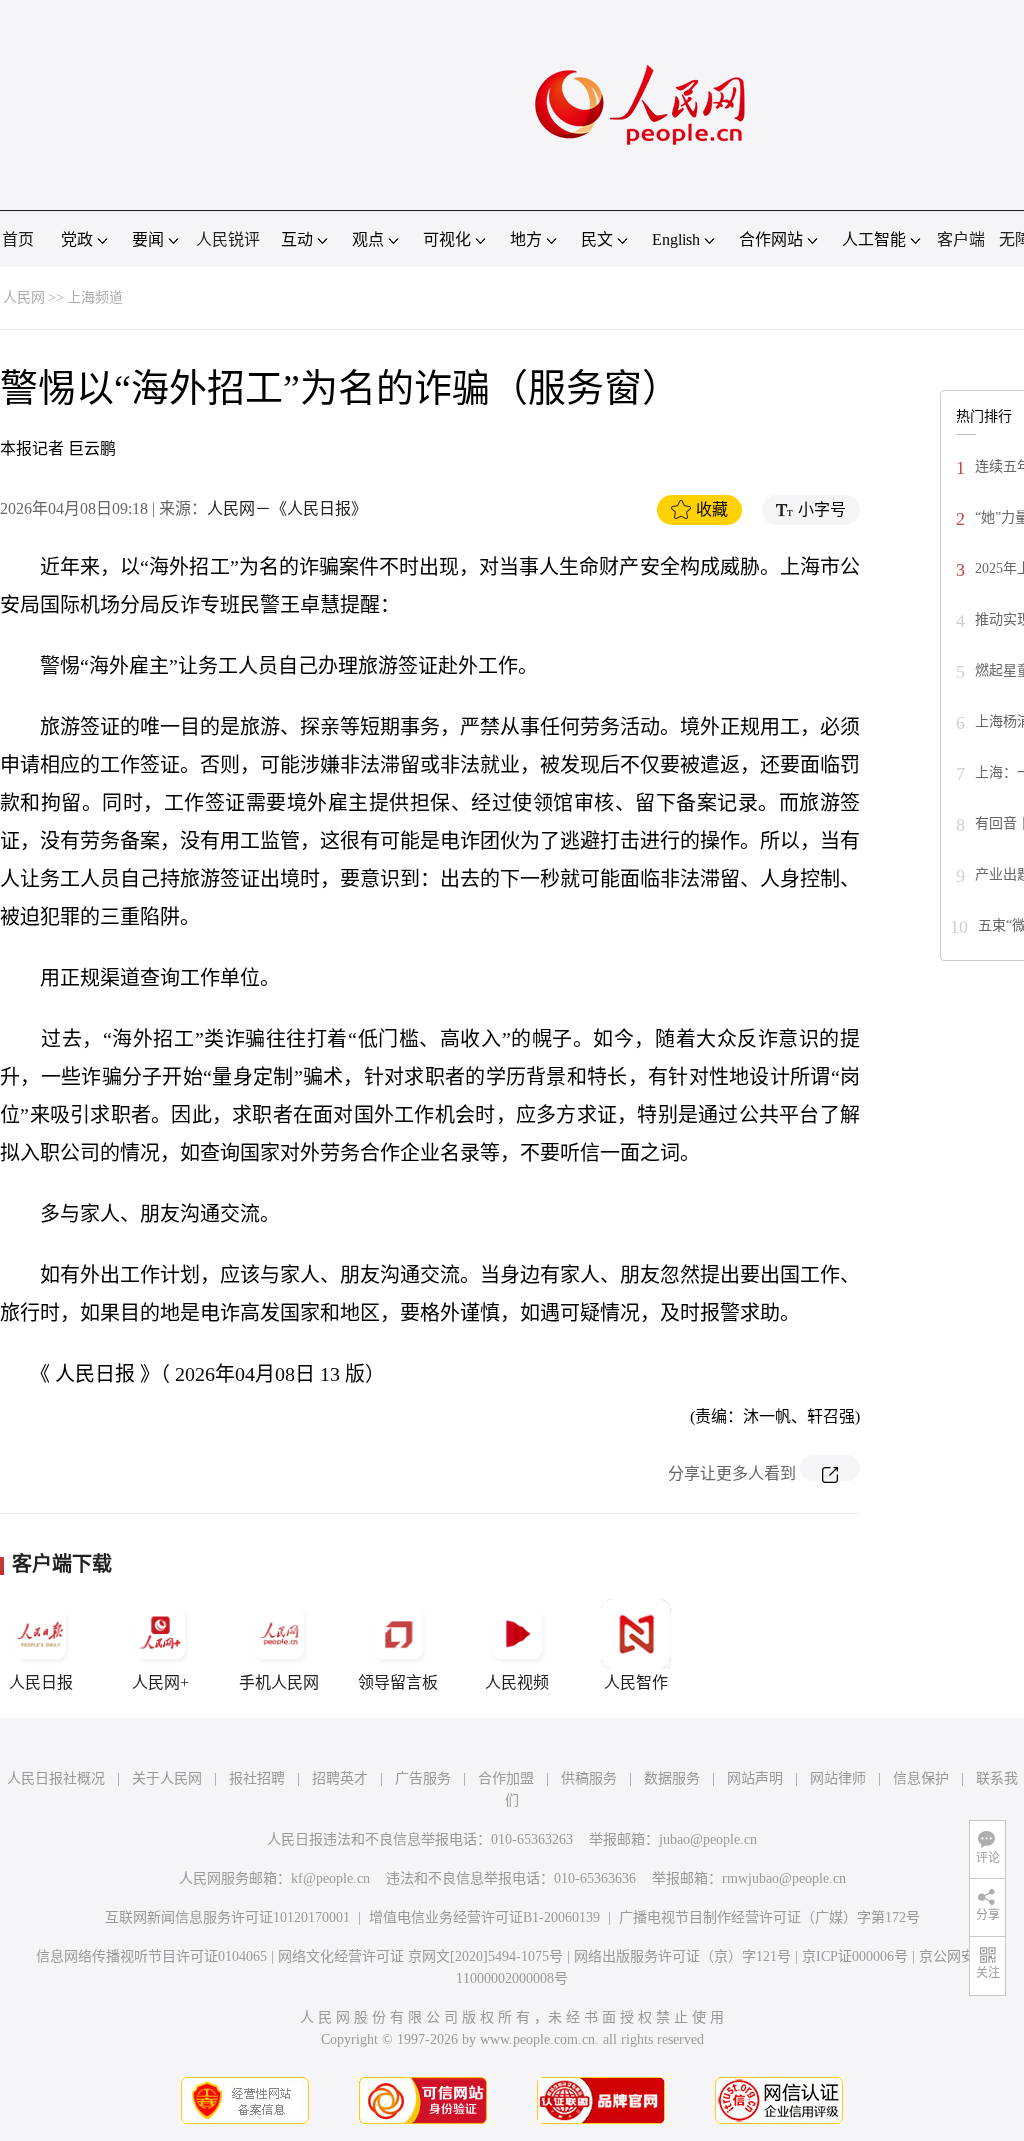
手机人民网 (279, 1682)
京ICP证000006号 (855, 1956)
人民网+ (160, 1682)
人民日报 (41, 1682)
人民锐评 (228, 239)
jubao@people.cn (708, 1839)
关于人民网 (167, 1778)
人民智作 (636, 1682)
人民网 (24, 297)
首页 (18, 239)
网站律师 (838, 1778)
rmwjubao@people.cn (784, 1878)
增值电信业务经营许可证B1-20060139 (484, 1917)
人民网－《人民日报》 (287, 508)
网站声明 (755, 1778)
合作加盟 (506, 1778)
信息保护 (921, 1778)
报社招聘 (257, 1778)
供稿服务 (589, 1778)
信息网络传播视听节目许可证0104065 (151, 1956)
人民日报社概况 (56, 1778)
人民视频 (517, 1682)
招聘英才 (340, 1778)
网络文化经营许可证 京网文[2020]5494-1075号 (420, 1956)
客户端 (961, 239)
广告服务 (423, 1778)
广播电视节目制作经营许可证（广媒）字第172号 (769, 1917)
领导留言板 (398, 1682)
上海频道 (95, 297)
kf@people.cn (330, 1878)
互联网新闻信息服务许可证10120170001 (227, 1917)
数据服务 (672, 1778)
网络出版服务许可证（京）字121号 (682, 1956)
